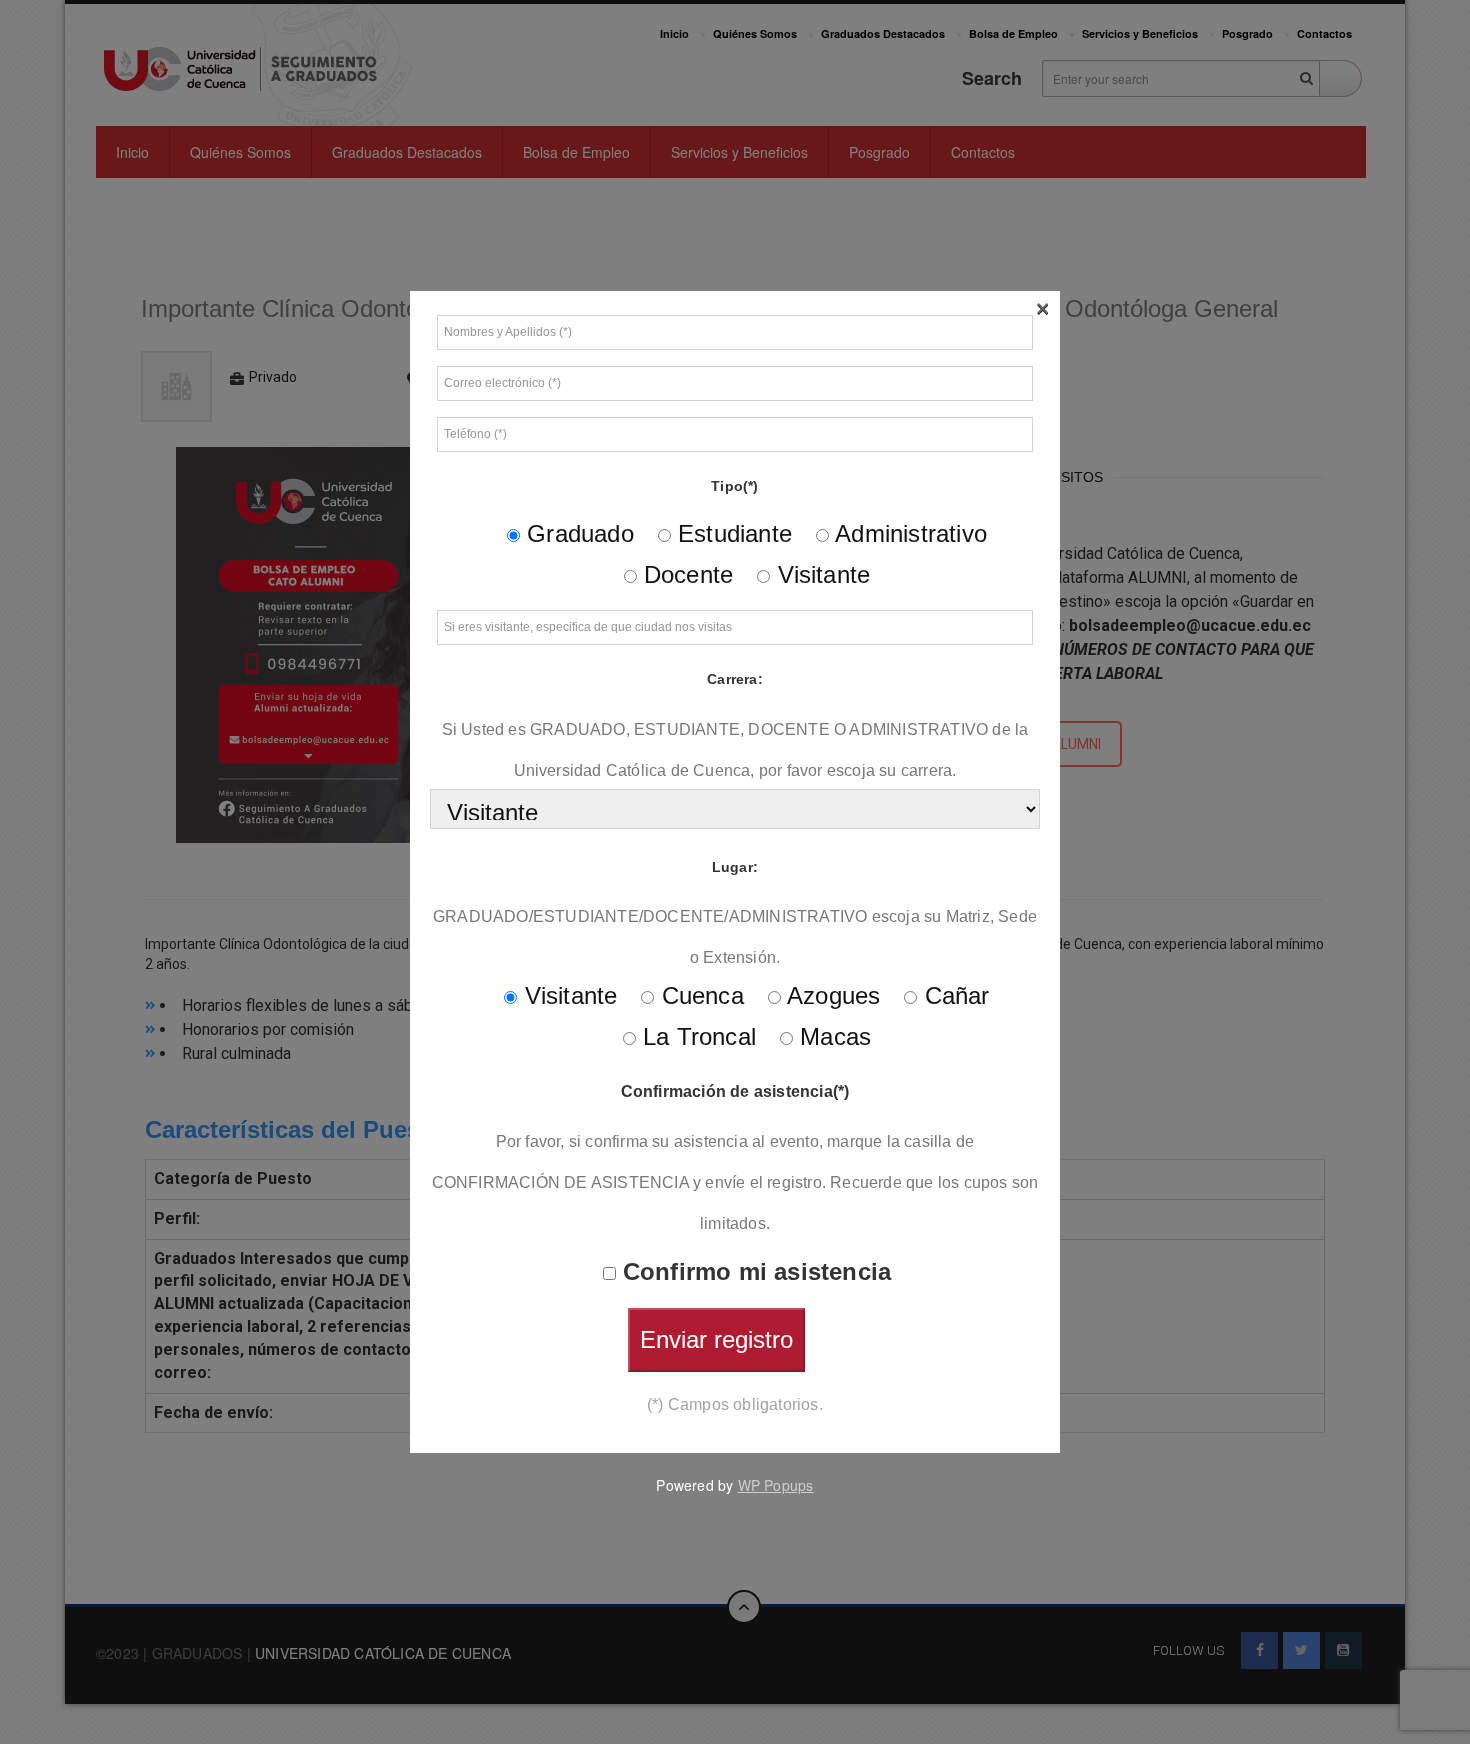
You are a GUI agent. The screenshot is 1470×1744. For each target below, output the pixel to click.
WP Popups (776, 1485)
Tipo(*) (734, 486)
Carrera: (735, 679)
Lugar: (735, 867)
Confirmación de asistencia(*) (735, 1091)
